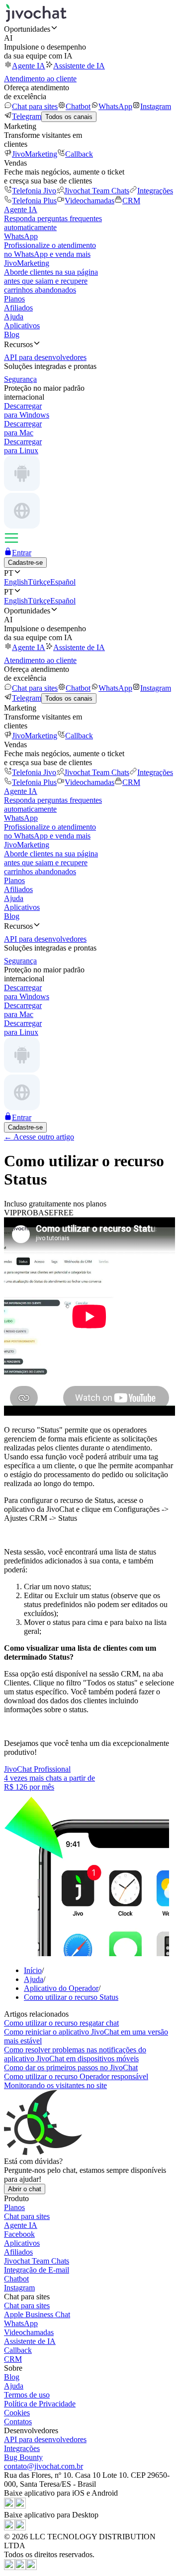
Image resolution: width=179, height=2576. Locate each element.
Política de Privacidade (40, 2404)
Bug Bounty (23, 2457)
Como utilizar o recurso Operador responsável (76, 2076)
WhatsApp (115, 106)
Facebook (19, 2234)
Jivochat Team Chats (97, 191)
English (16, 582)
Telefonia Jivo (34, 191)
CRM (131, 201)
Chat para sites (35, 106)
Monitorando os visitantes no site (55, 2085)
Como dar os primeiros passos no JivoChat (71, 2067)
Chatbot (78, 106)
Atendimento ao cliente (40, 79)
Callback (79, 154)
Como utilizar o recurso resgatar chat (61, 2023)
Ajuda (14, 317)
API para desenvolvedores (45, 2439)
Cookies (17, 2413)
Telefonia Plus (34, 201)
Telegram (27, 116)
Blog (12, 334)
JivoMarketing (35, 154)
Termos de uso (27, 2395)
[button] (89, 29)
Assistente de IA (79, 66)
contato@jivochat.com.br (44, 2466)
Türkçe (39, 582)
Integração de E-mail (37, 2270)
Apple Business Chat (37, 2314)
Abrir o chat (25, 2189)
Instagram (156, 106)
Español (63, 582)
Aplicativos (22, 326)
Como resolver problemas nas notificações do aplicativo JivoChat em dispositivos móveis (75, 2054)
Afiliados (18, 308)
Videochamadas (89, 201)
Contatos (18, 2422)
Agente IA (29, 66)
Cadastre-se (25, 563)
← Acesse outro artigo (39, 1137)
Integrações (155, 191)
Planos (14, 299)
